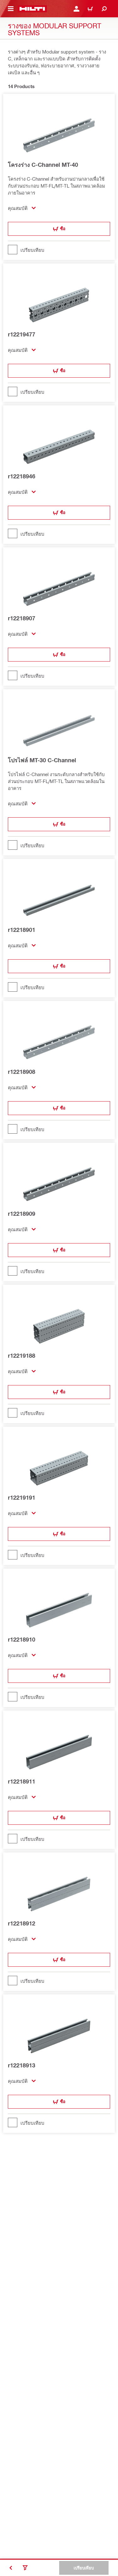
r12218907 (22, 618)
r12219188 (22, 1356)
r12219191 (22, 1497)
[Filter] (25, 2568)
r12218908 (22, 1072)
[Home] (32, 9)
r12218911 (22, 1781)
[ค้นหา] (104, 9)
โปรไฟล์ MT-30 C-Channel (42, 760)
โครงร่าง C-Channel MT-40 (43, 165)
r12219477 (22, 334)
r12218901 (22, 930)
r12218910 (22, 1639)
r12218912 (22, 1923)
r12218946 (22, 476)
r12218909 (22, 1214)
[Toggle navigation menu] (11, 9)
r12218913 (22, 2065)
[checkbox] (59, 250)
